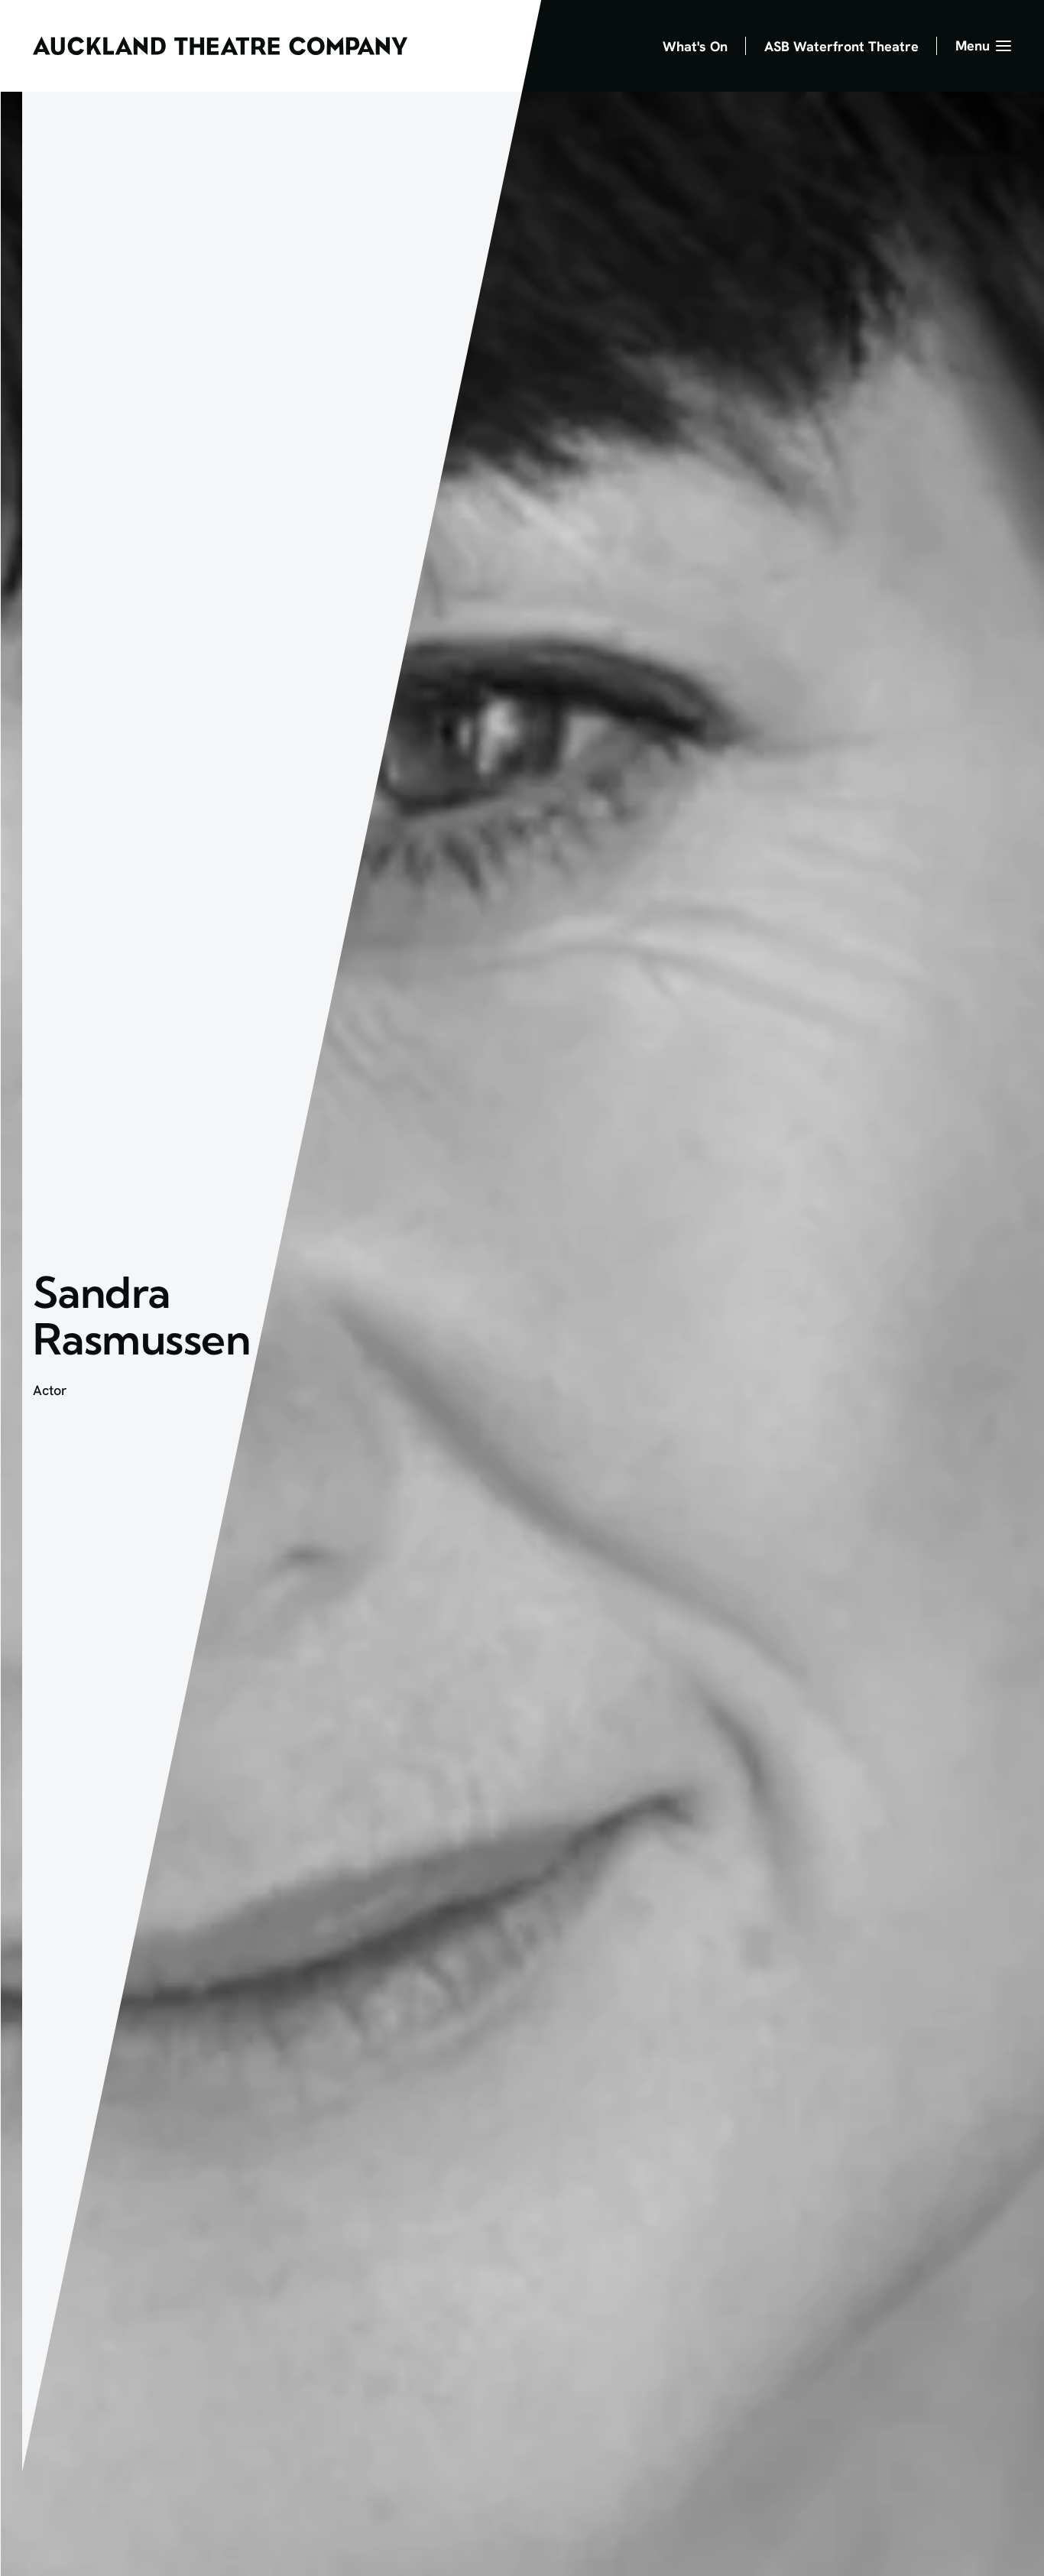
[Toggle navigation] (983, 46)
